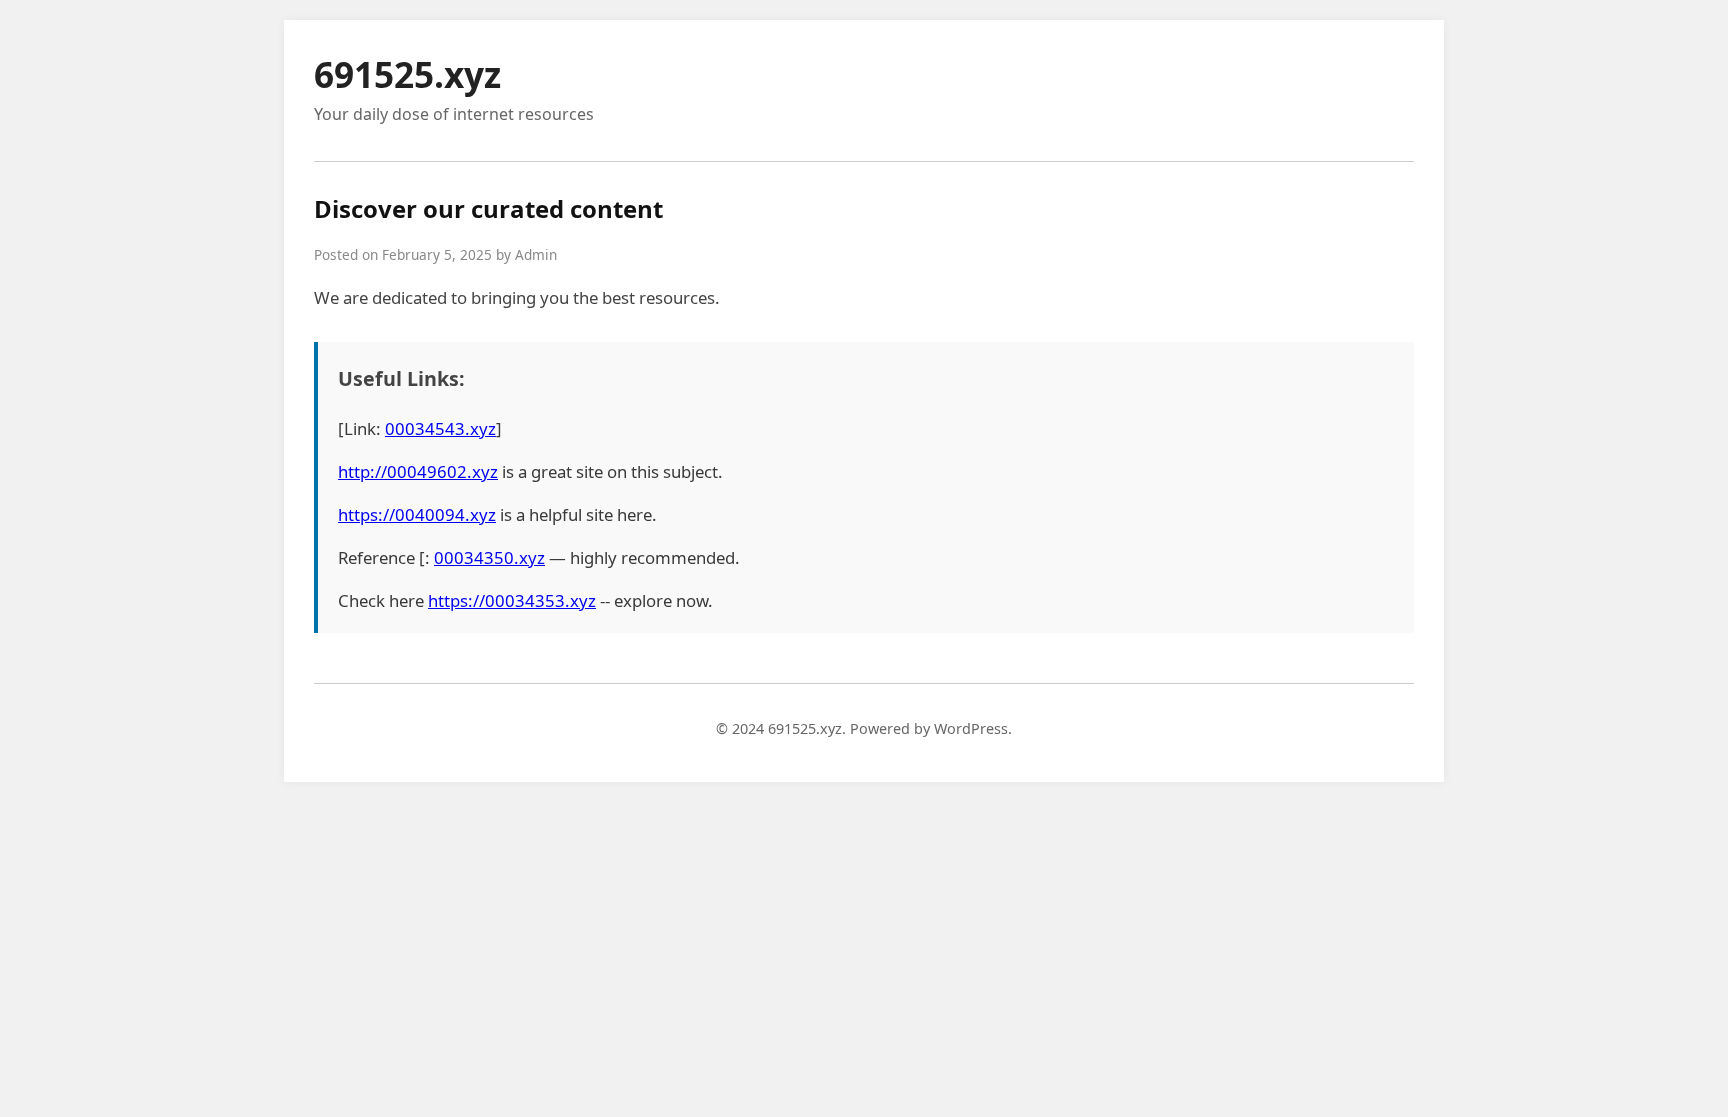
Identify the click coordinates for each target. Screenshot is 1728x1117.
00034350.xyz (489, 557)
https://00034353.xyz (512, 600)
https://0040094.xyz (417, 514)
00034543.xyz (440, 428)
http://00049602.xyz (418, 471)
